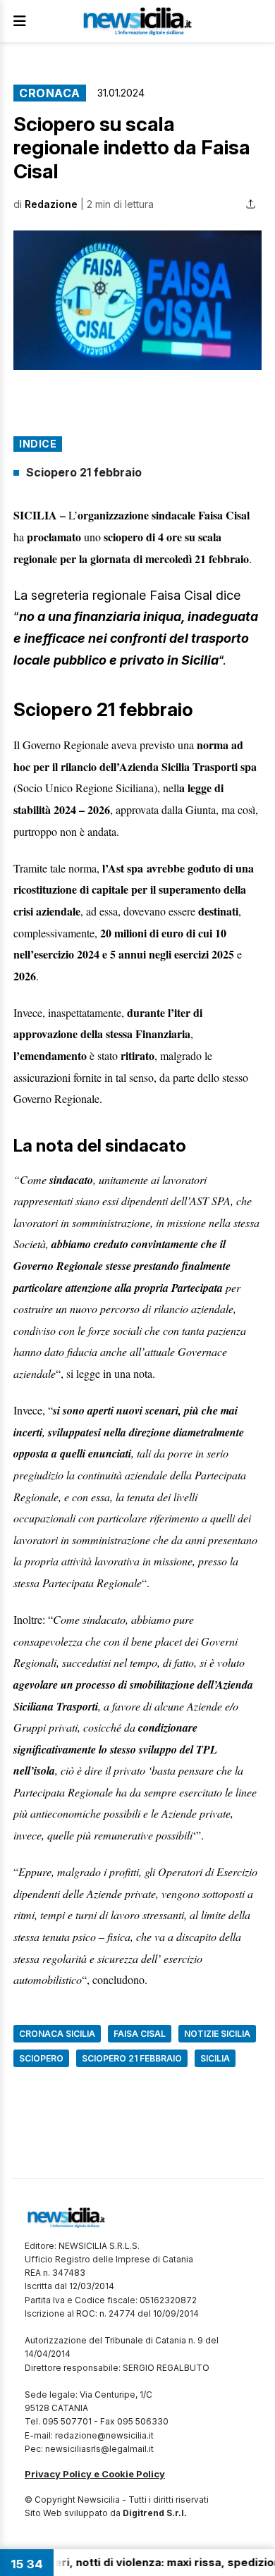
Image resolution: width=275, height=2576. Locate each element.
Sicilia (215, 2058)
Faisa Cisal (140, 2034)
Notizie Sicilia (217, 2034)
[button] (137, 300)
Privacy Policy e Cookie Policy (95, 2474)
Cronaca (50, 93)
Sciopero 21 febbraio (84, 472)
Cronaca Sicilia (57, 2034)
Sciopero (41, 2058)
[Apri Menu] (20, 21)
